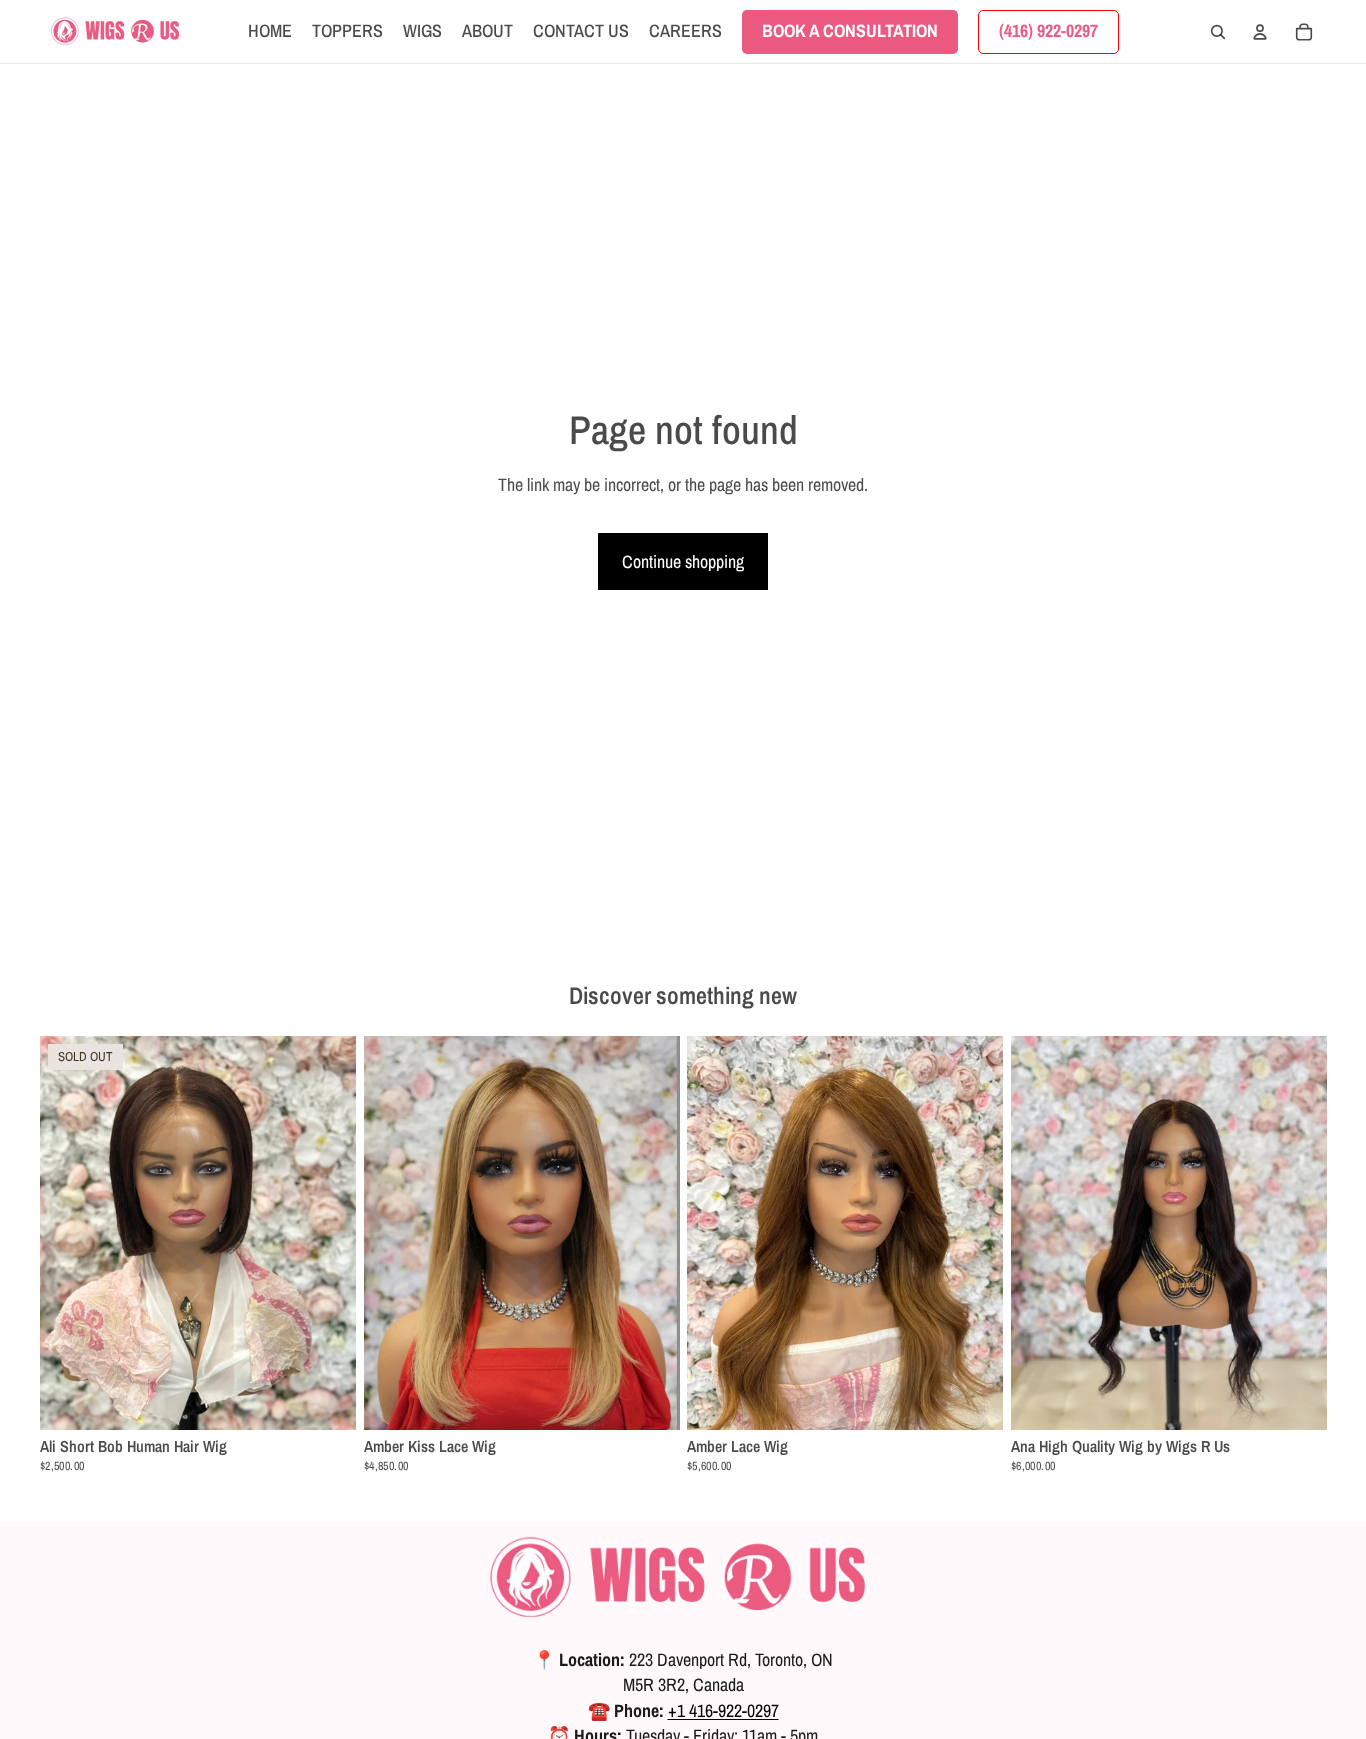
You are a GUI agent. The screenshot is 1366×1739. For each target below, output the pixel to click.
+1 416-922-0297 (723, 1710)
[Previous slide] (70, 1233)
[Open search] (1218, 32)
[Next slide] (326, 1233)
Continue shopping (683, 561)
